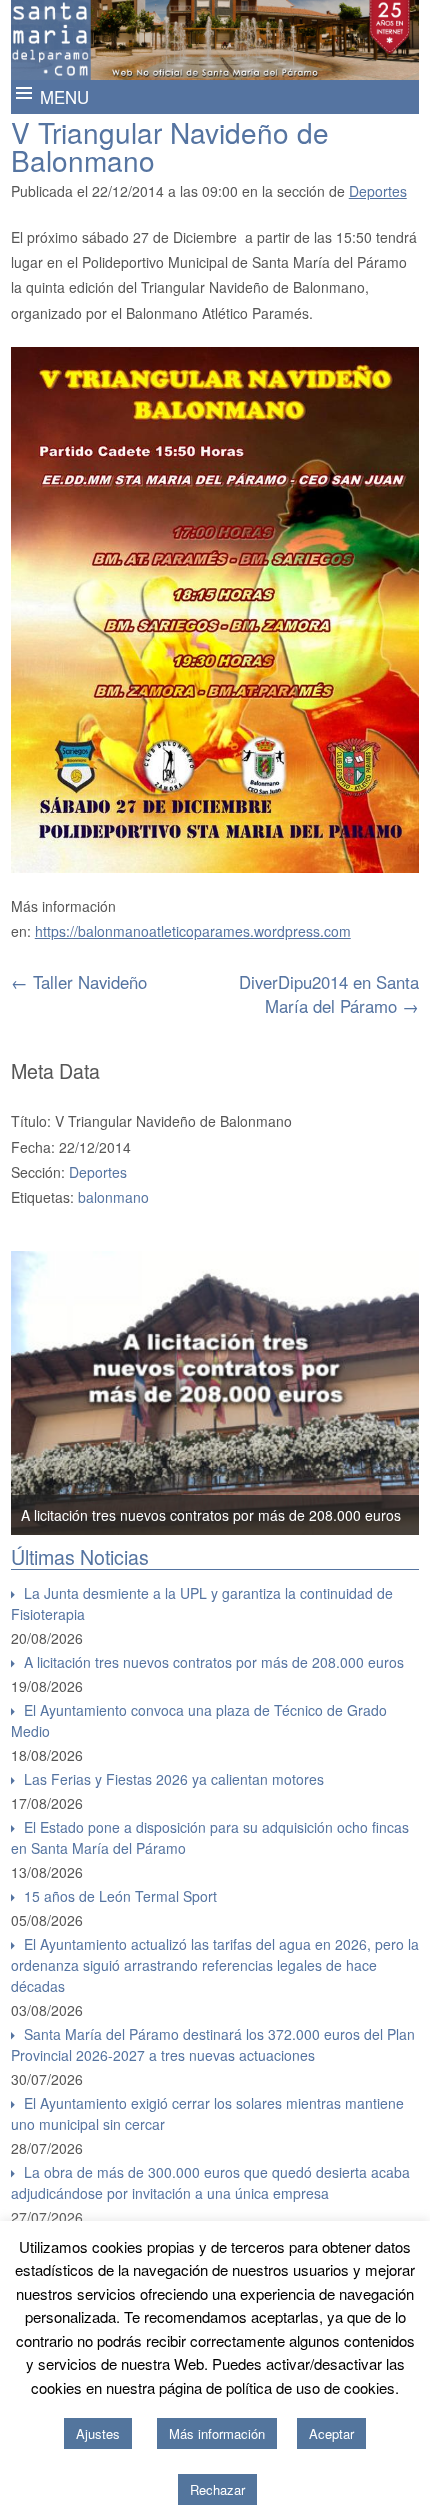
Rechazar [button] (217, 2489)
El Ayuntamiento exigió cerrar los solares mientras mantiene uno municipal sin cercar (207, 2113)
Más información (217, 2433)
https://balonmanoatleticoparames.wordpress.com (193, 931)
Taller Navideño (79, 982)
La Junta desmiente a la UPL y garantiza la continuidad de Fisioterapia (202, 1603)
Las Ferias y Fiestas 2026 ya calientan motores (174, 1779)
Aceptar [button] (331, 2433)
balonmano (113, 1197)
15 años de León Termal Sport (120, 1896)
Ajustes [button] (98, 2433)
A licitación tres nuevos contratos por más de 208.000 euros (211, 1515)
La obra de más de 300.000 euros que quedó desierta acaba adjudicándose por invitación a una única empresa (210, 2182)
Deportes (378, 191)
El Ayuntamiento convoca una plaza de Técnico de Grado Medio (199, 1720)
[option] (215, 1393)
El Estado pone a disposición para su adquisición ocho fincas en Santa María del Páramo (210, 1837)
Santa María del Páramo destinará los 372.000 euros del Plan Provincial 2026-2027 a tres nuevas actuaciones (213, 2044)
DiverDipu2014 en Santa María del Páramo (329, 994)
